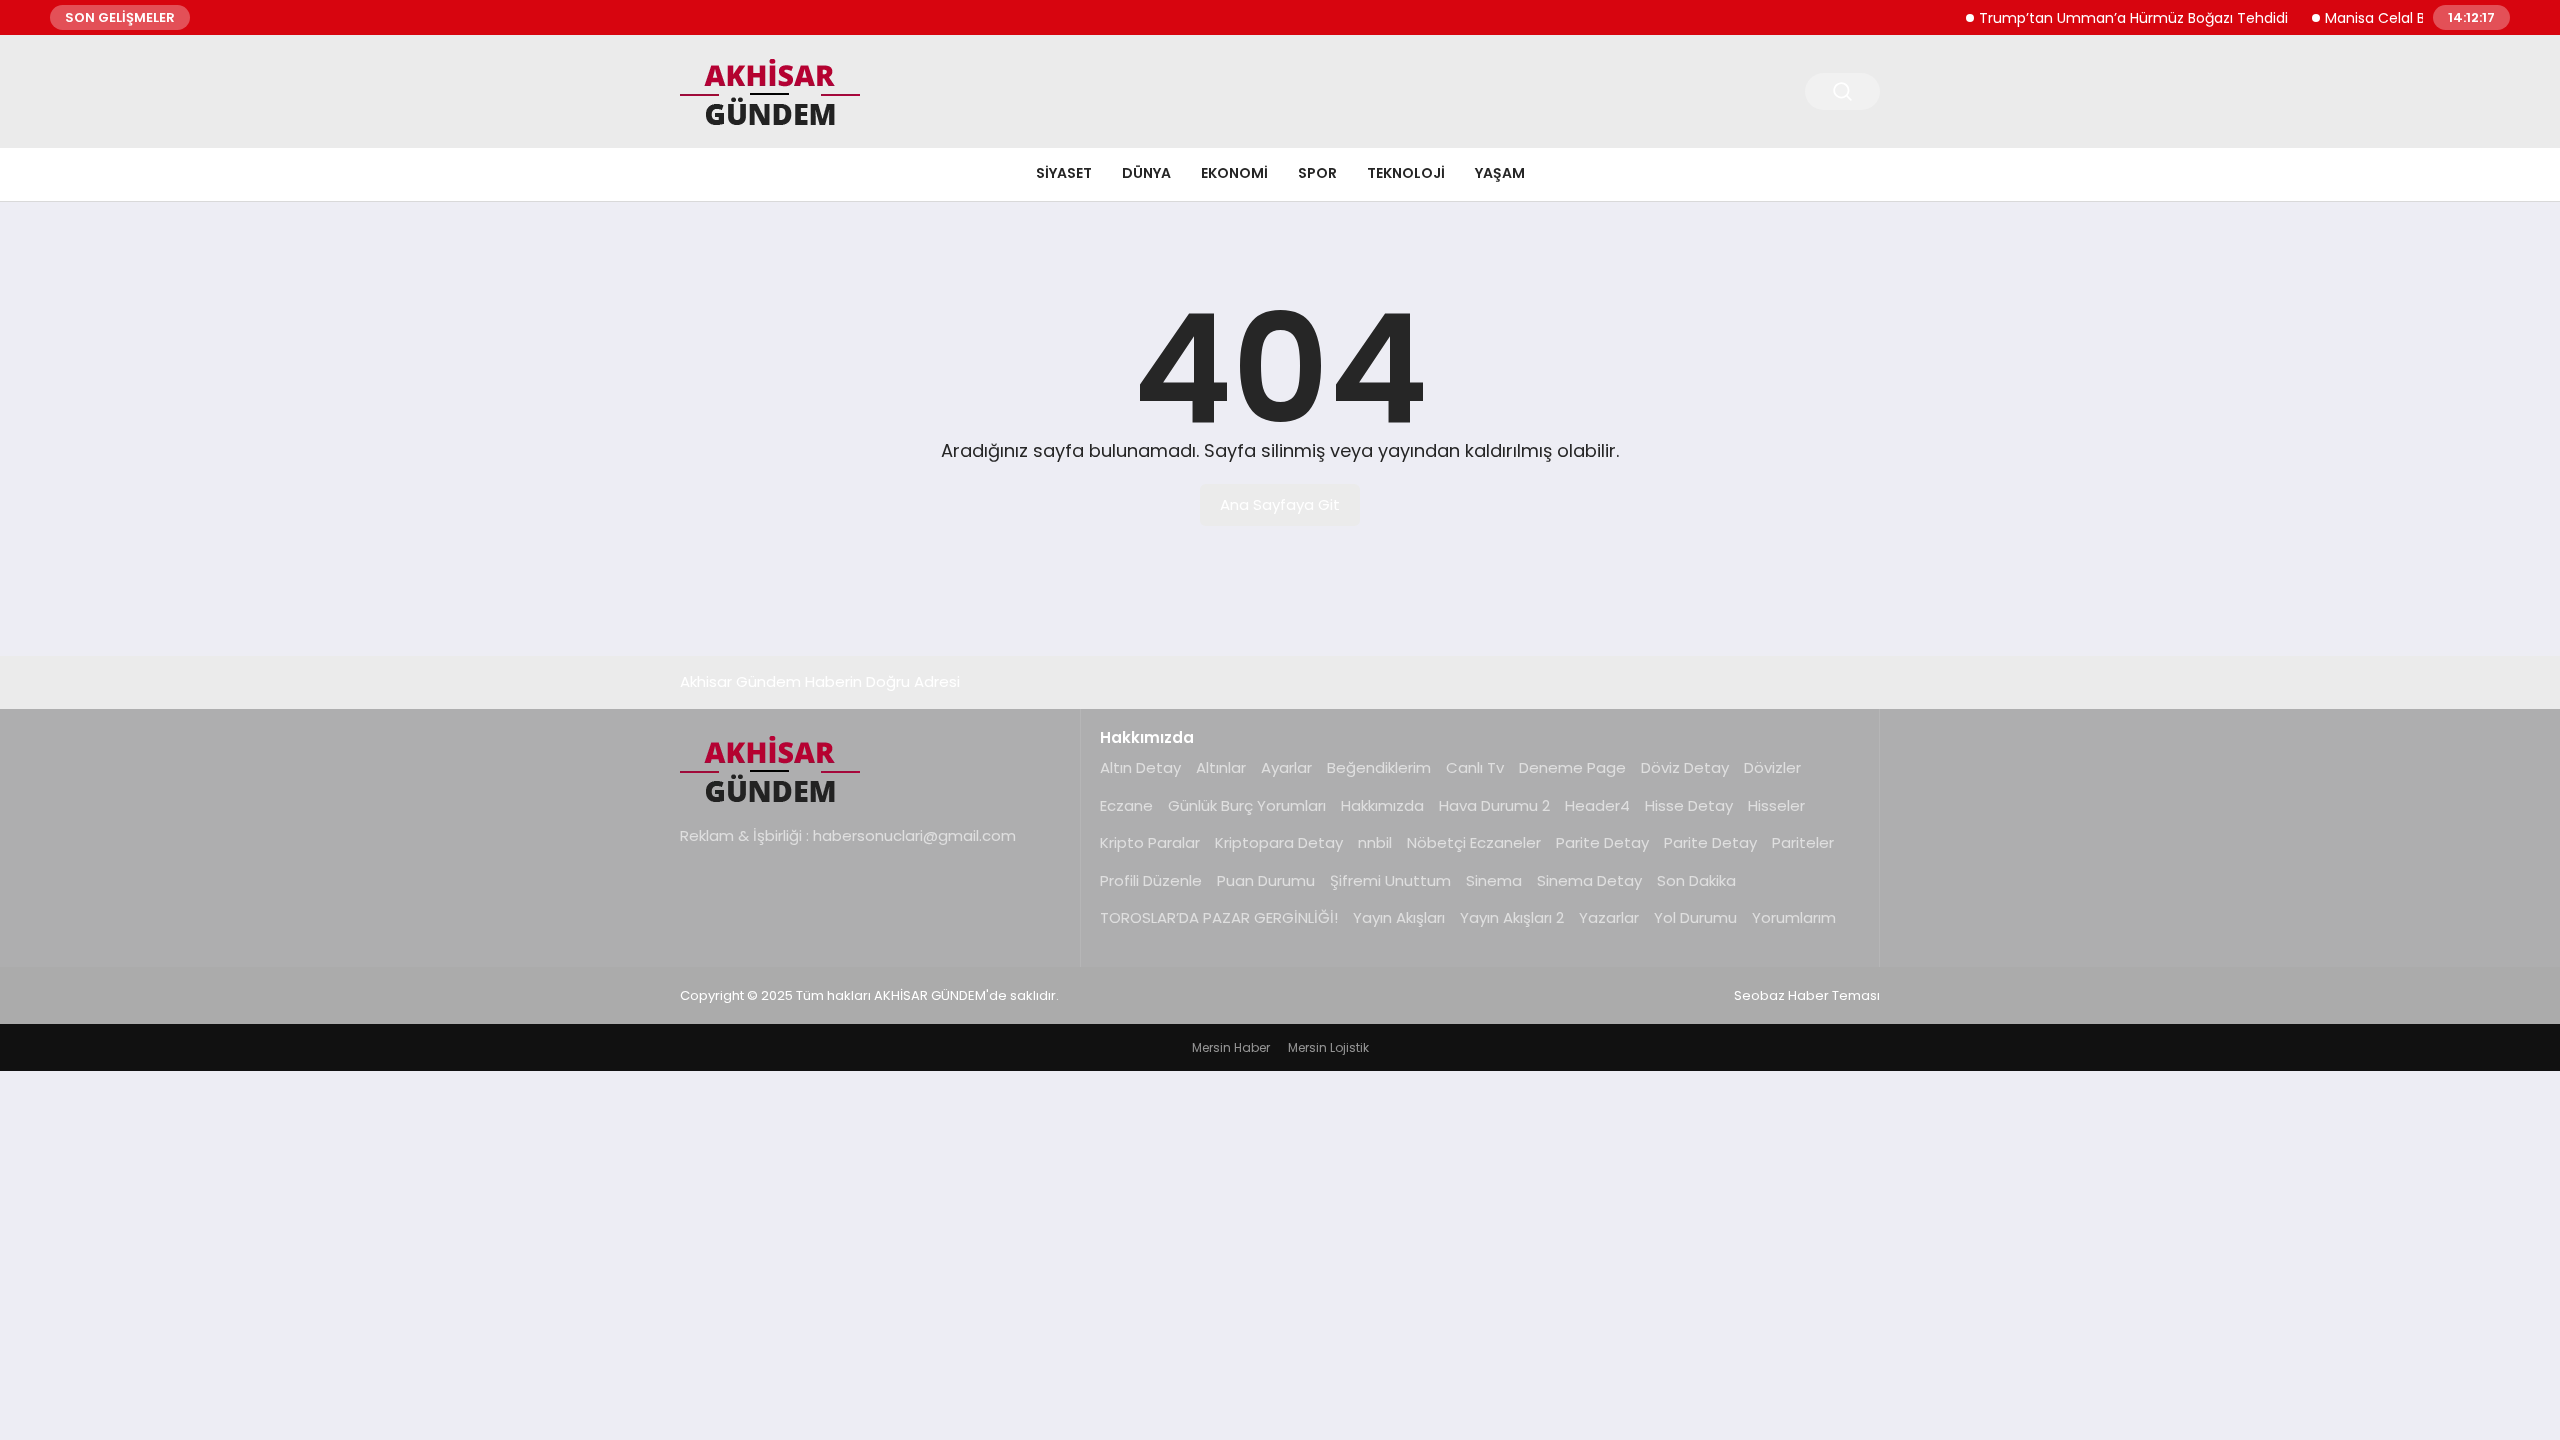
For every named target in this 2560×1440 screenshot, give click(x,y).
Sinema (1494, 880)
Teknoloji (1406, 173)
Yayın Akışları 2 (1512, 917)
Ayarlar (1286, 767)
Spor (1317, 173)
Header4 (1597, 805)
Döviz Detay (1685, 767)
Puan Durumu (1266, 880)
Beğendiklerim (1379, 767)
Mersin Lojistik (1328, 1047)
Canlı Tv (1475, 767)
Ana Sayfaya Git (1280, 504)
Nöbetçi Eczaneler (1474, 842)
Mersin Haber (1231, 1047)
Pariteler (1803, 842)
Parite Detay (1602, 842)
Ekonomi (1234, 173)
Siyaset (1064, 173)
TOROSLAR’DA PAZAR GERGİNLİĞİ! (1219, 917)
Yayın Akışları (1399, 917)
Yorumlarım (1794, 917)
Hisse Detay (1689, 805)
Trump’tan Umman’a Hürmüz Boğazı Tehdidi (2113, 18)
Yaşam (1500, 173)
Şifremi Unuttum (1390, 880)
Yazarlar (1609, 917)
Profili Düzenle (1151, 880)
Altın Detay (1140, 767)
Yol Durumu (1695, 917)
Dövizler (1772, 767)
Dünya (1146, 173)
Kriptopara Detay (1279, 842)
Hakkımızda (1382, 805)
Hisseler (1776, 805)
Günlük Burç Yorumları (1247, 805)
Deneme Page (1572, 767)
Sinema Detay (1589, 880)
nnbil (1375, 842)
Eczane (1126, 805)
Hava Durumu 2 (1494, 805)
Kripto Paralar (1150, 842)
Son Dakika (1696, 880)
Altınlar (1221, 767)
